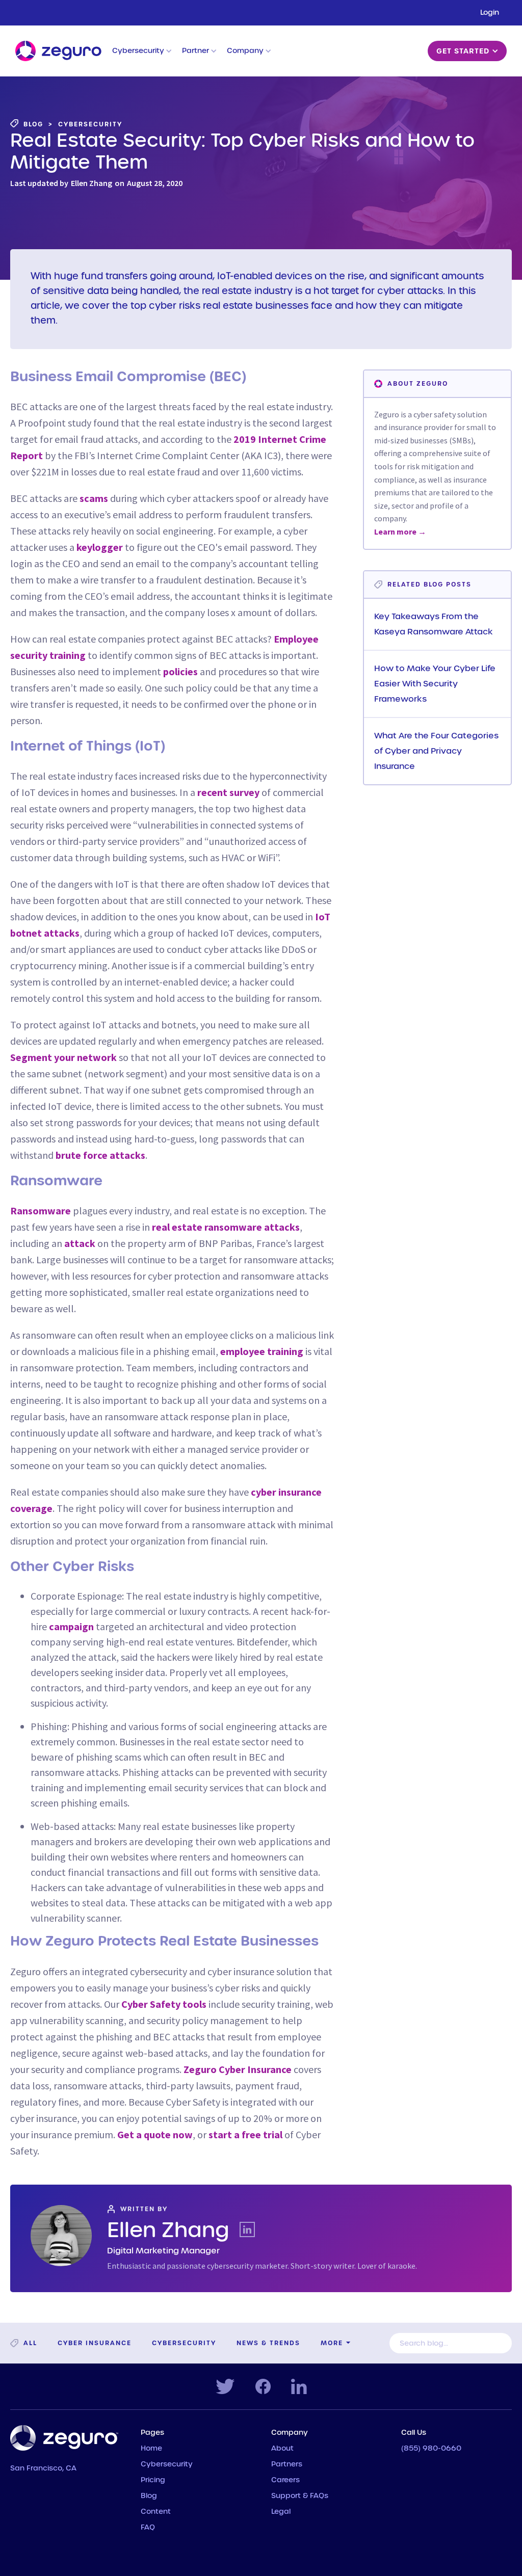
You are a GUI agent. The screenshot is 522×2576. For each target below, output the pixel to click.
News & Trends (268, 2343)
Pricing (153, 2480)
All (30, 2343)
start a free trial (245, 2134)
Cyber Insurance (95, 2343)
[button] (142, 51)
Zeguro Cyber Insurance (238, 2069)
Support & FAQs (300, 2496)
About (282, 2449)
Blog (149, 2496)
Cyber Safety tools (164, 2004)
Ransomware (41, 1211)
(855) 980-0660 (431, 2449)
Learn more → (400, 532)
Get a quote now (155, 2134)
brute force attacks (100, 1155)
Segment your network (63, 1057)
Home (151, 2449)
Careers (285, 2480)
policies (180, 671)
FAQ (148, 2528)
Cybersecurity (184, 2343)
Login (490, 13)
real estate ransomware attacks (226, 1227)
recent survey (228, 792)
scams (94, 498)
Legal (281, 2512)
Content (156, 2512)
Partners (287, 2464)
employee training (262, 1351)
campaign (71, 1626)
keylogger (100, 547)
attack (80, 1243)
